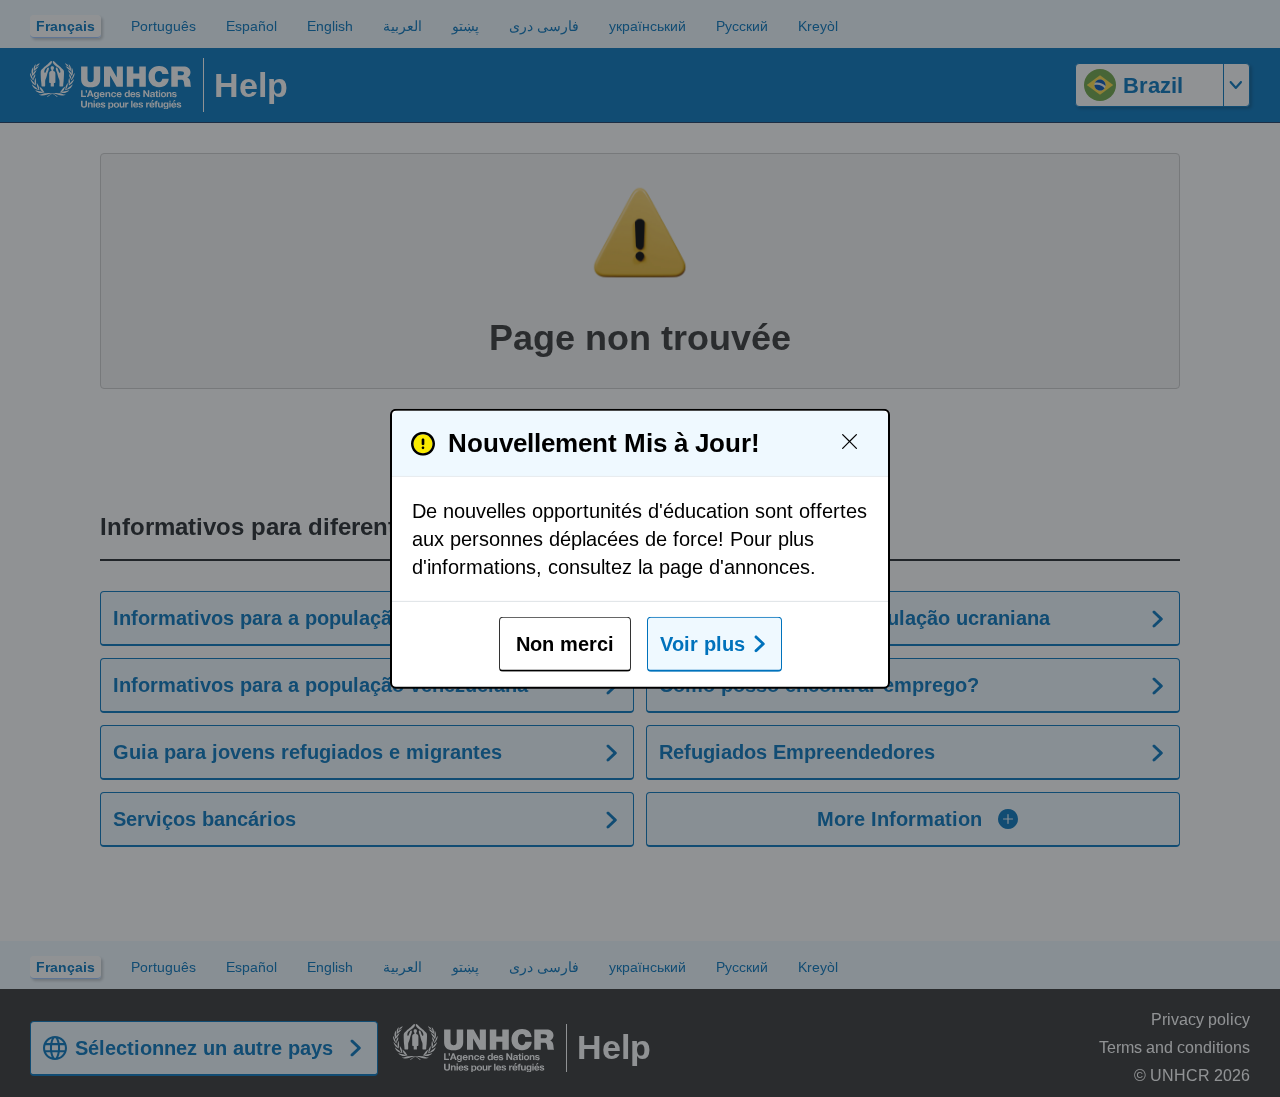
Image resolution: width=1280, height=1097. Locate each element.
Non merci (565, 644)
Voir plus (702, 644)
